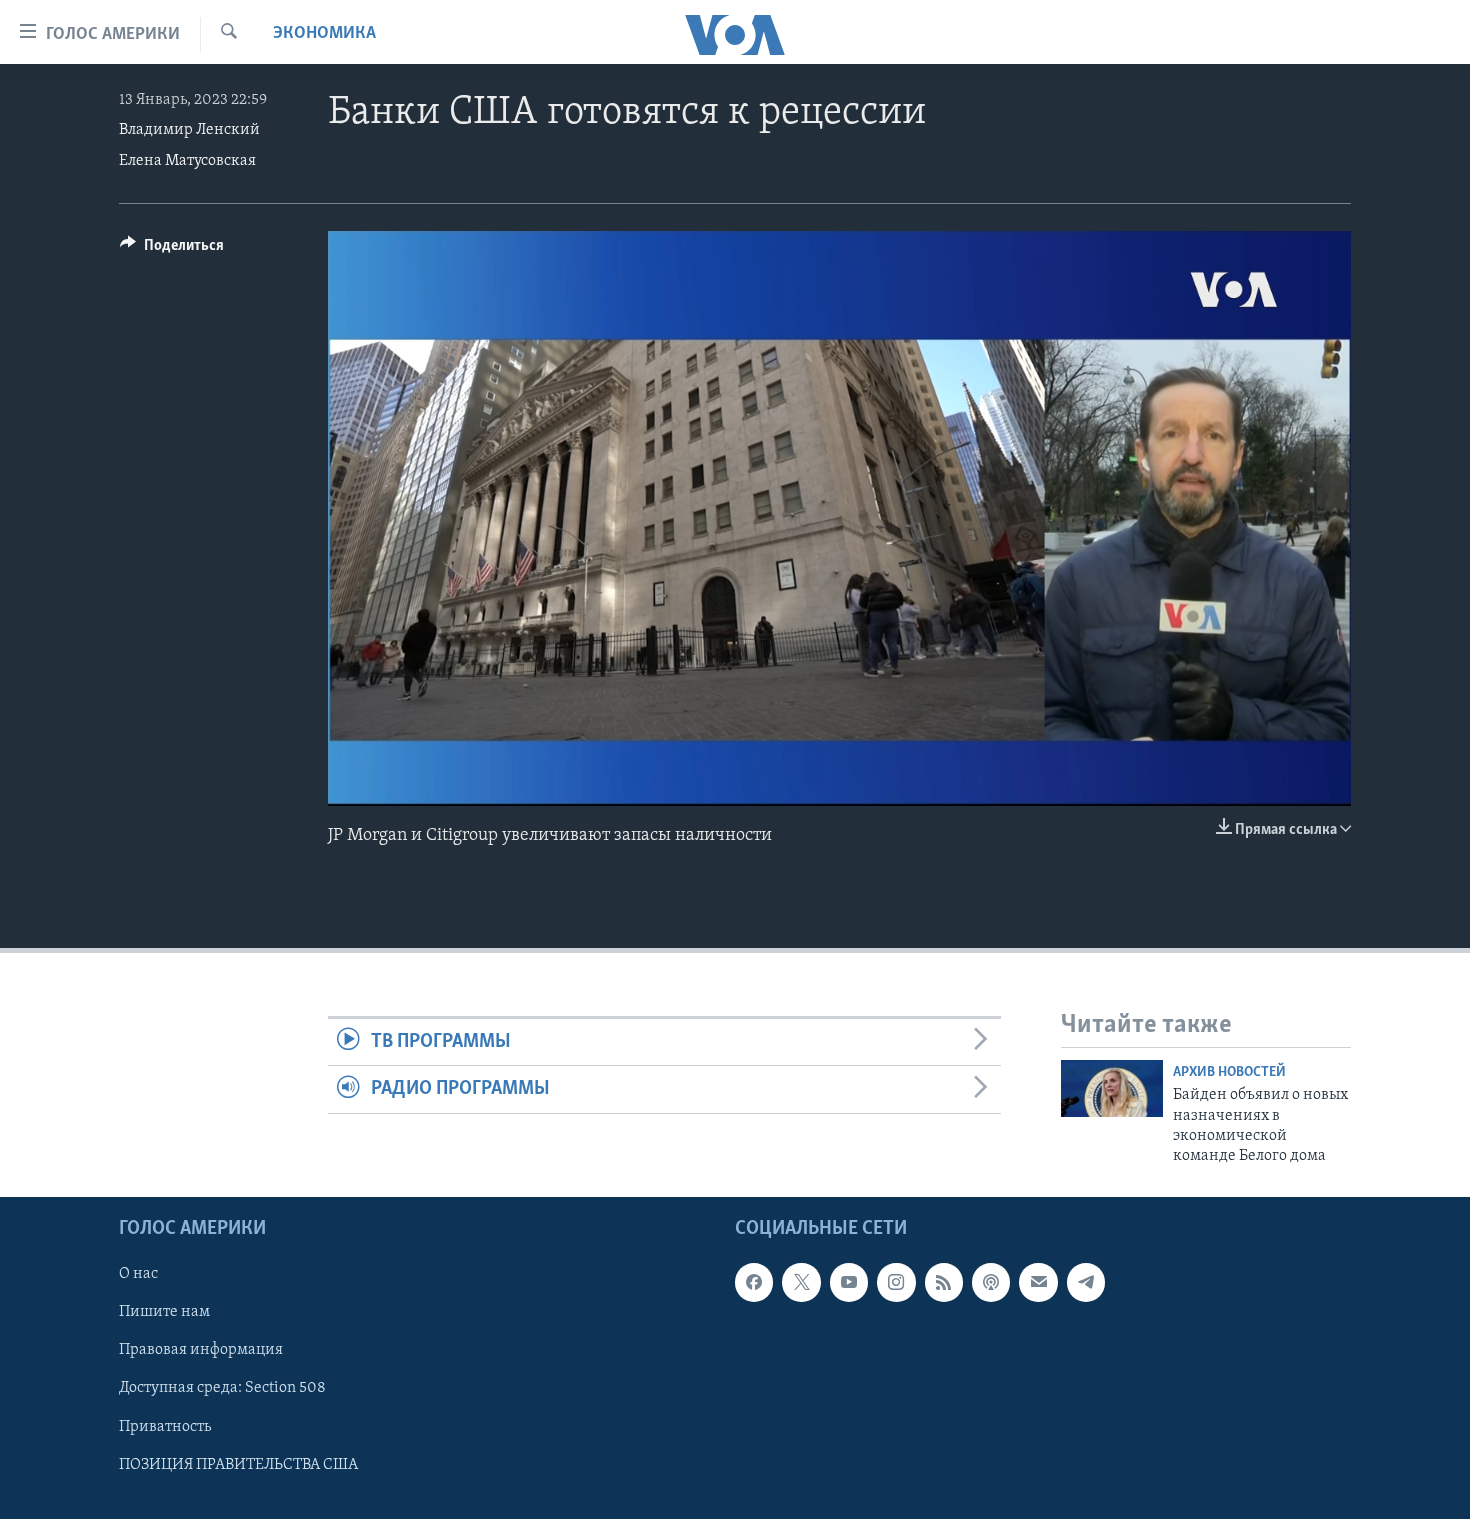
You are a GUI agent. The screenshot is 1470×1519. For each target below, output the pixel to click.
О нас (138, 1274)
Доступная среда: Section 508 (222, 1388)
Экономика (324, 34)
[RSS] (944, 1282)
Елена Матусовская (187, 161)
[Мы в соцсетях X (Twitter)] (801, 1282)
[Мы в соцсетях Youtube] (849, 1282)
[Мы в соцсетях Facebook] (754, 1282)
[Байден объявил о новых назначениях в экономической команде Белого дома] (1112, 1088)
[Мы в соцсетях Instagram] (896, 1282)
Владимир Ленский (189, 130)
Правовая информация (201, 1350)
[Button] (172, 250)
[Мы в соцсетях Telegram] (1086, 1282)
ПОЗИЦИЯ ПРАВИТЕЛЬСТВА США (238, 1464)
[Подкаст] (991, 1282)
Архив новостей (1229, 1072)
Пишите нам (164, 1312)
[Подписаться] (1038, 1282)
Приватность (165, 1426)
